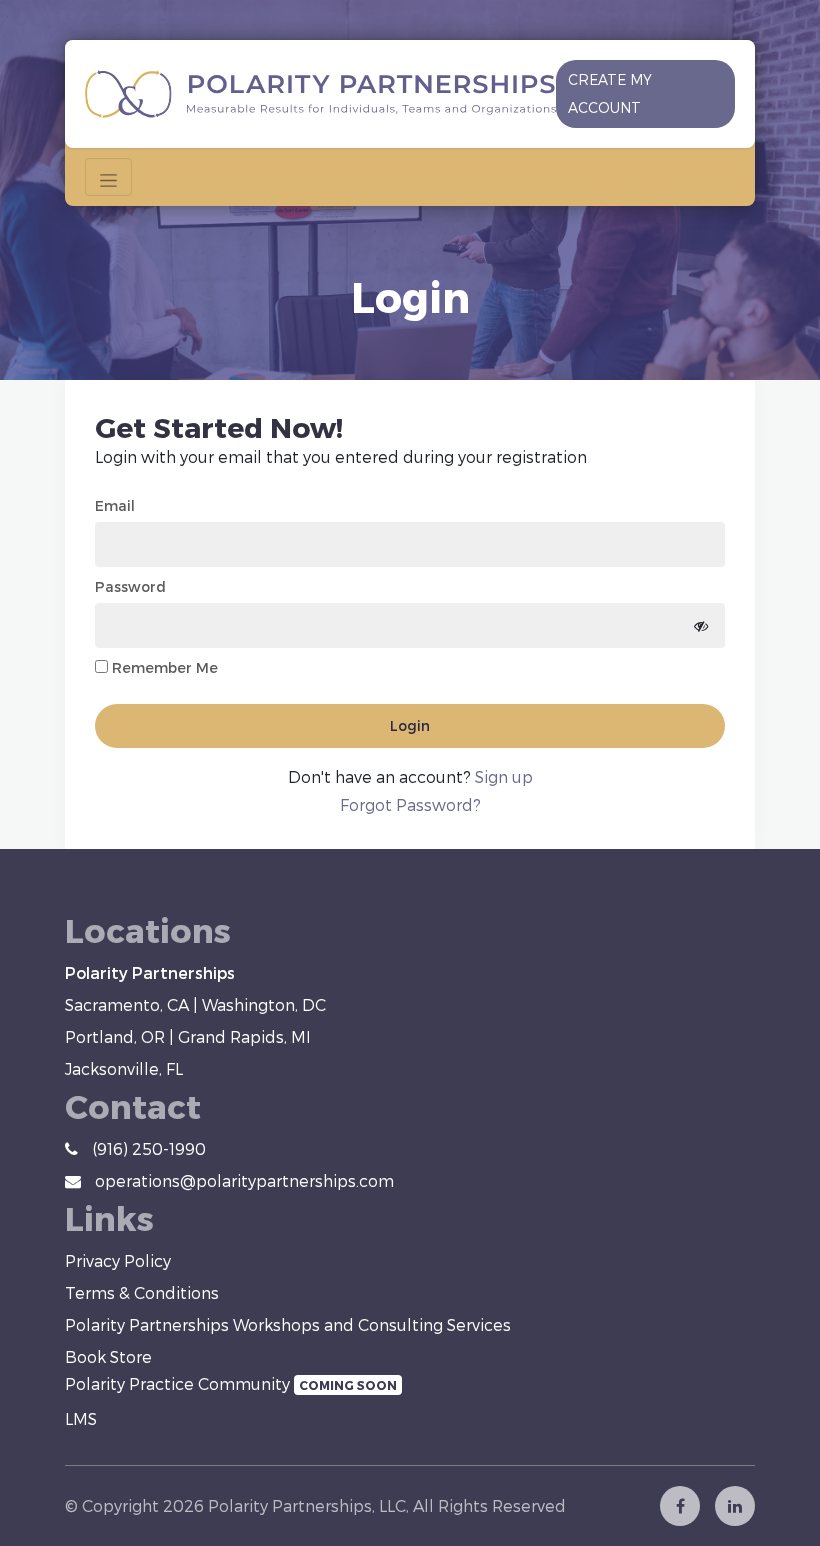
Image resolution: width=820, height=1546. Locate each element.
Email (115, 505)
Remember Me (165, 667)
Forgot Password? (410, 804)
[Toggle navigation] (108, 177)
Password (130, 586)
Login (410, 725)
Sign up (504, 776)
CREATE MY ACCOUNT (610, 93)
